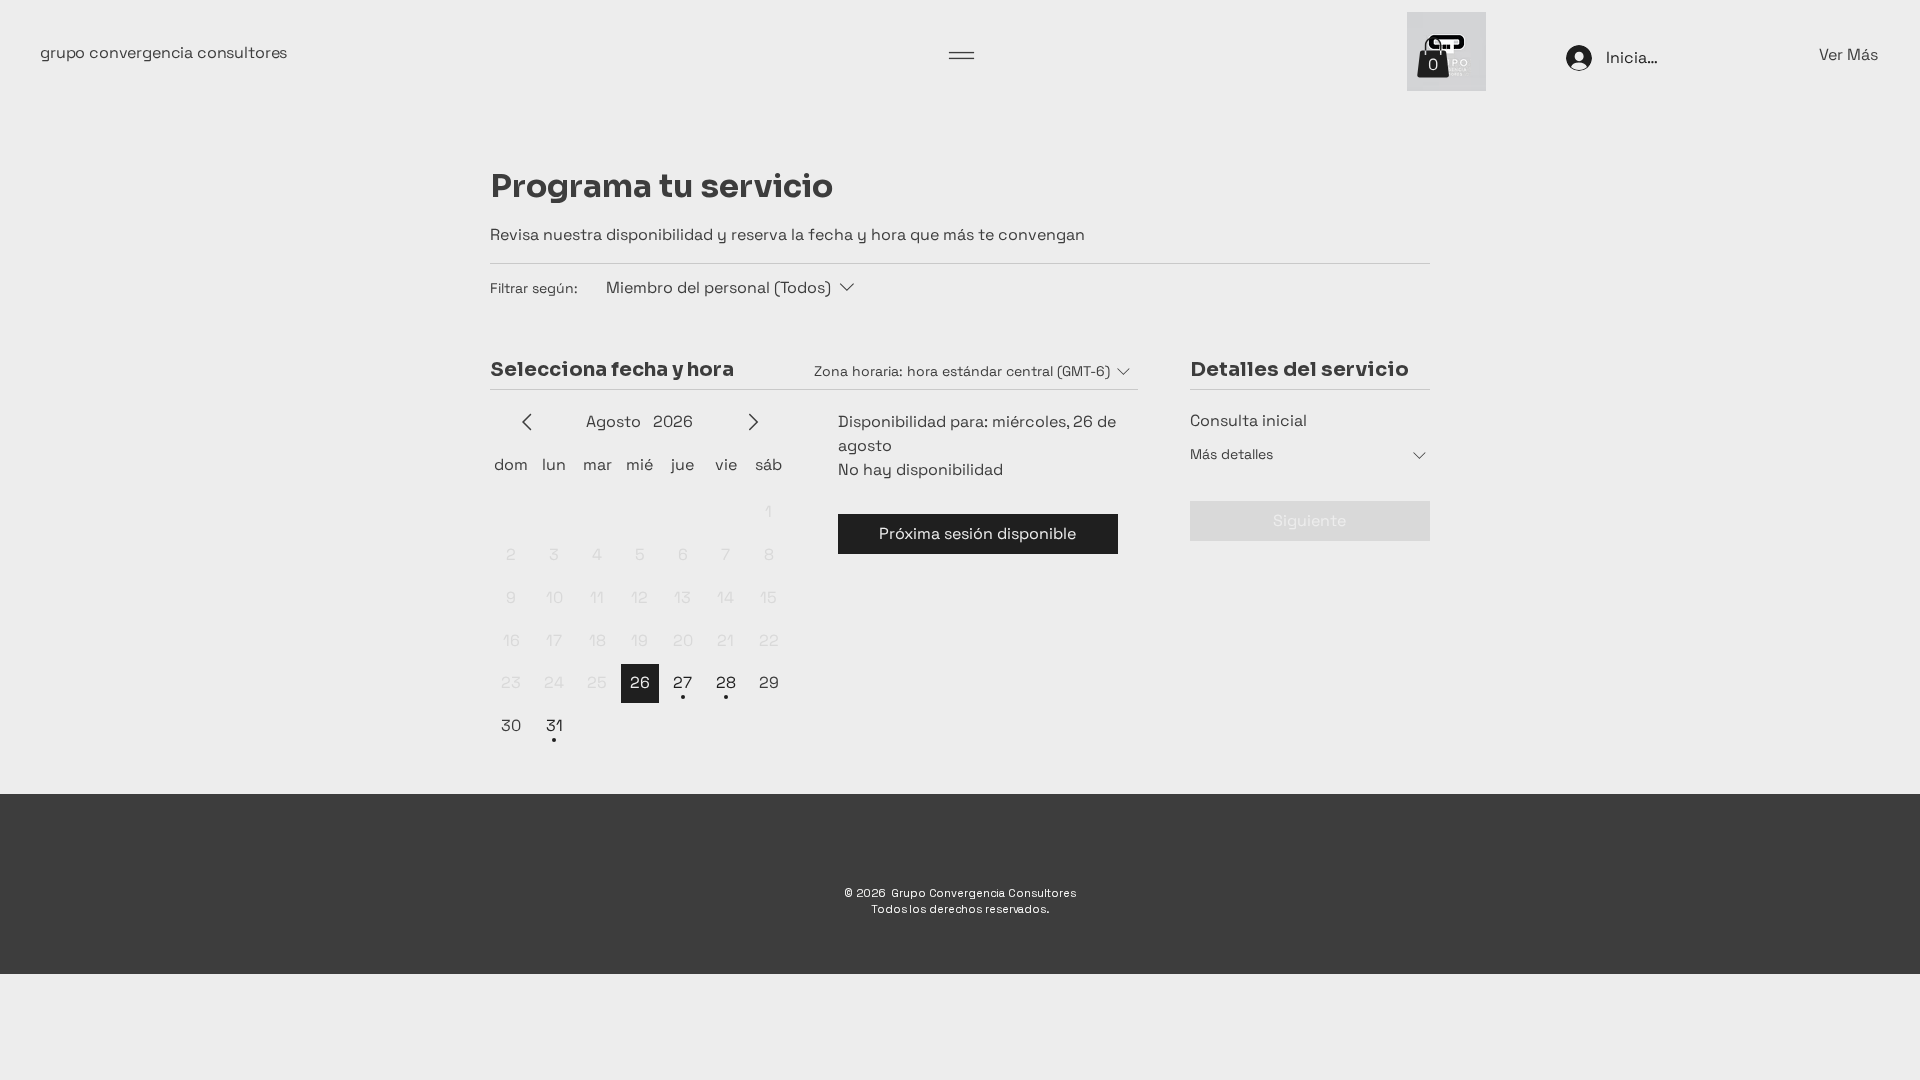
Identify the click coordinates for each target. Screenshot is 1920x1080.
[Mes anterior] (527, 422)
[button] (1775, 55)
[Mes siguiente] (753, 422)
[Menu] (961, 55)
